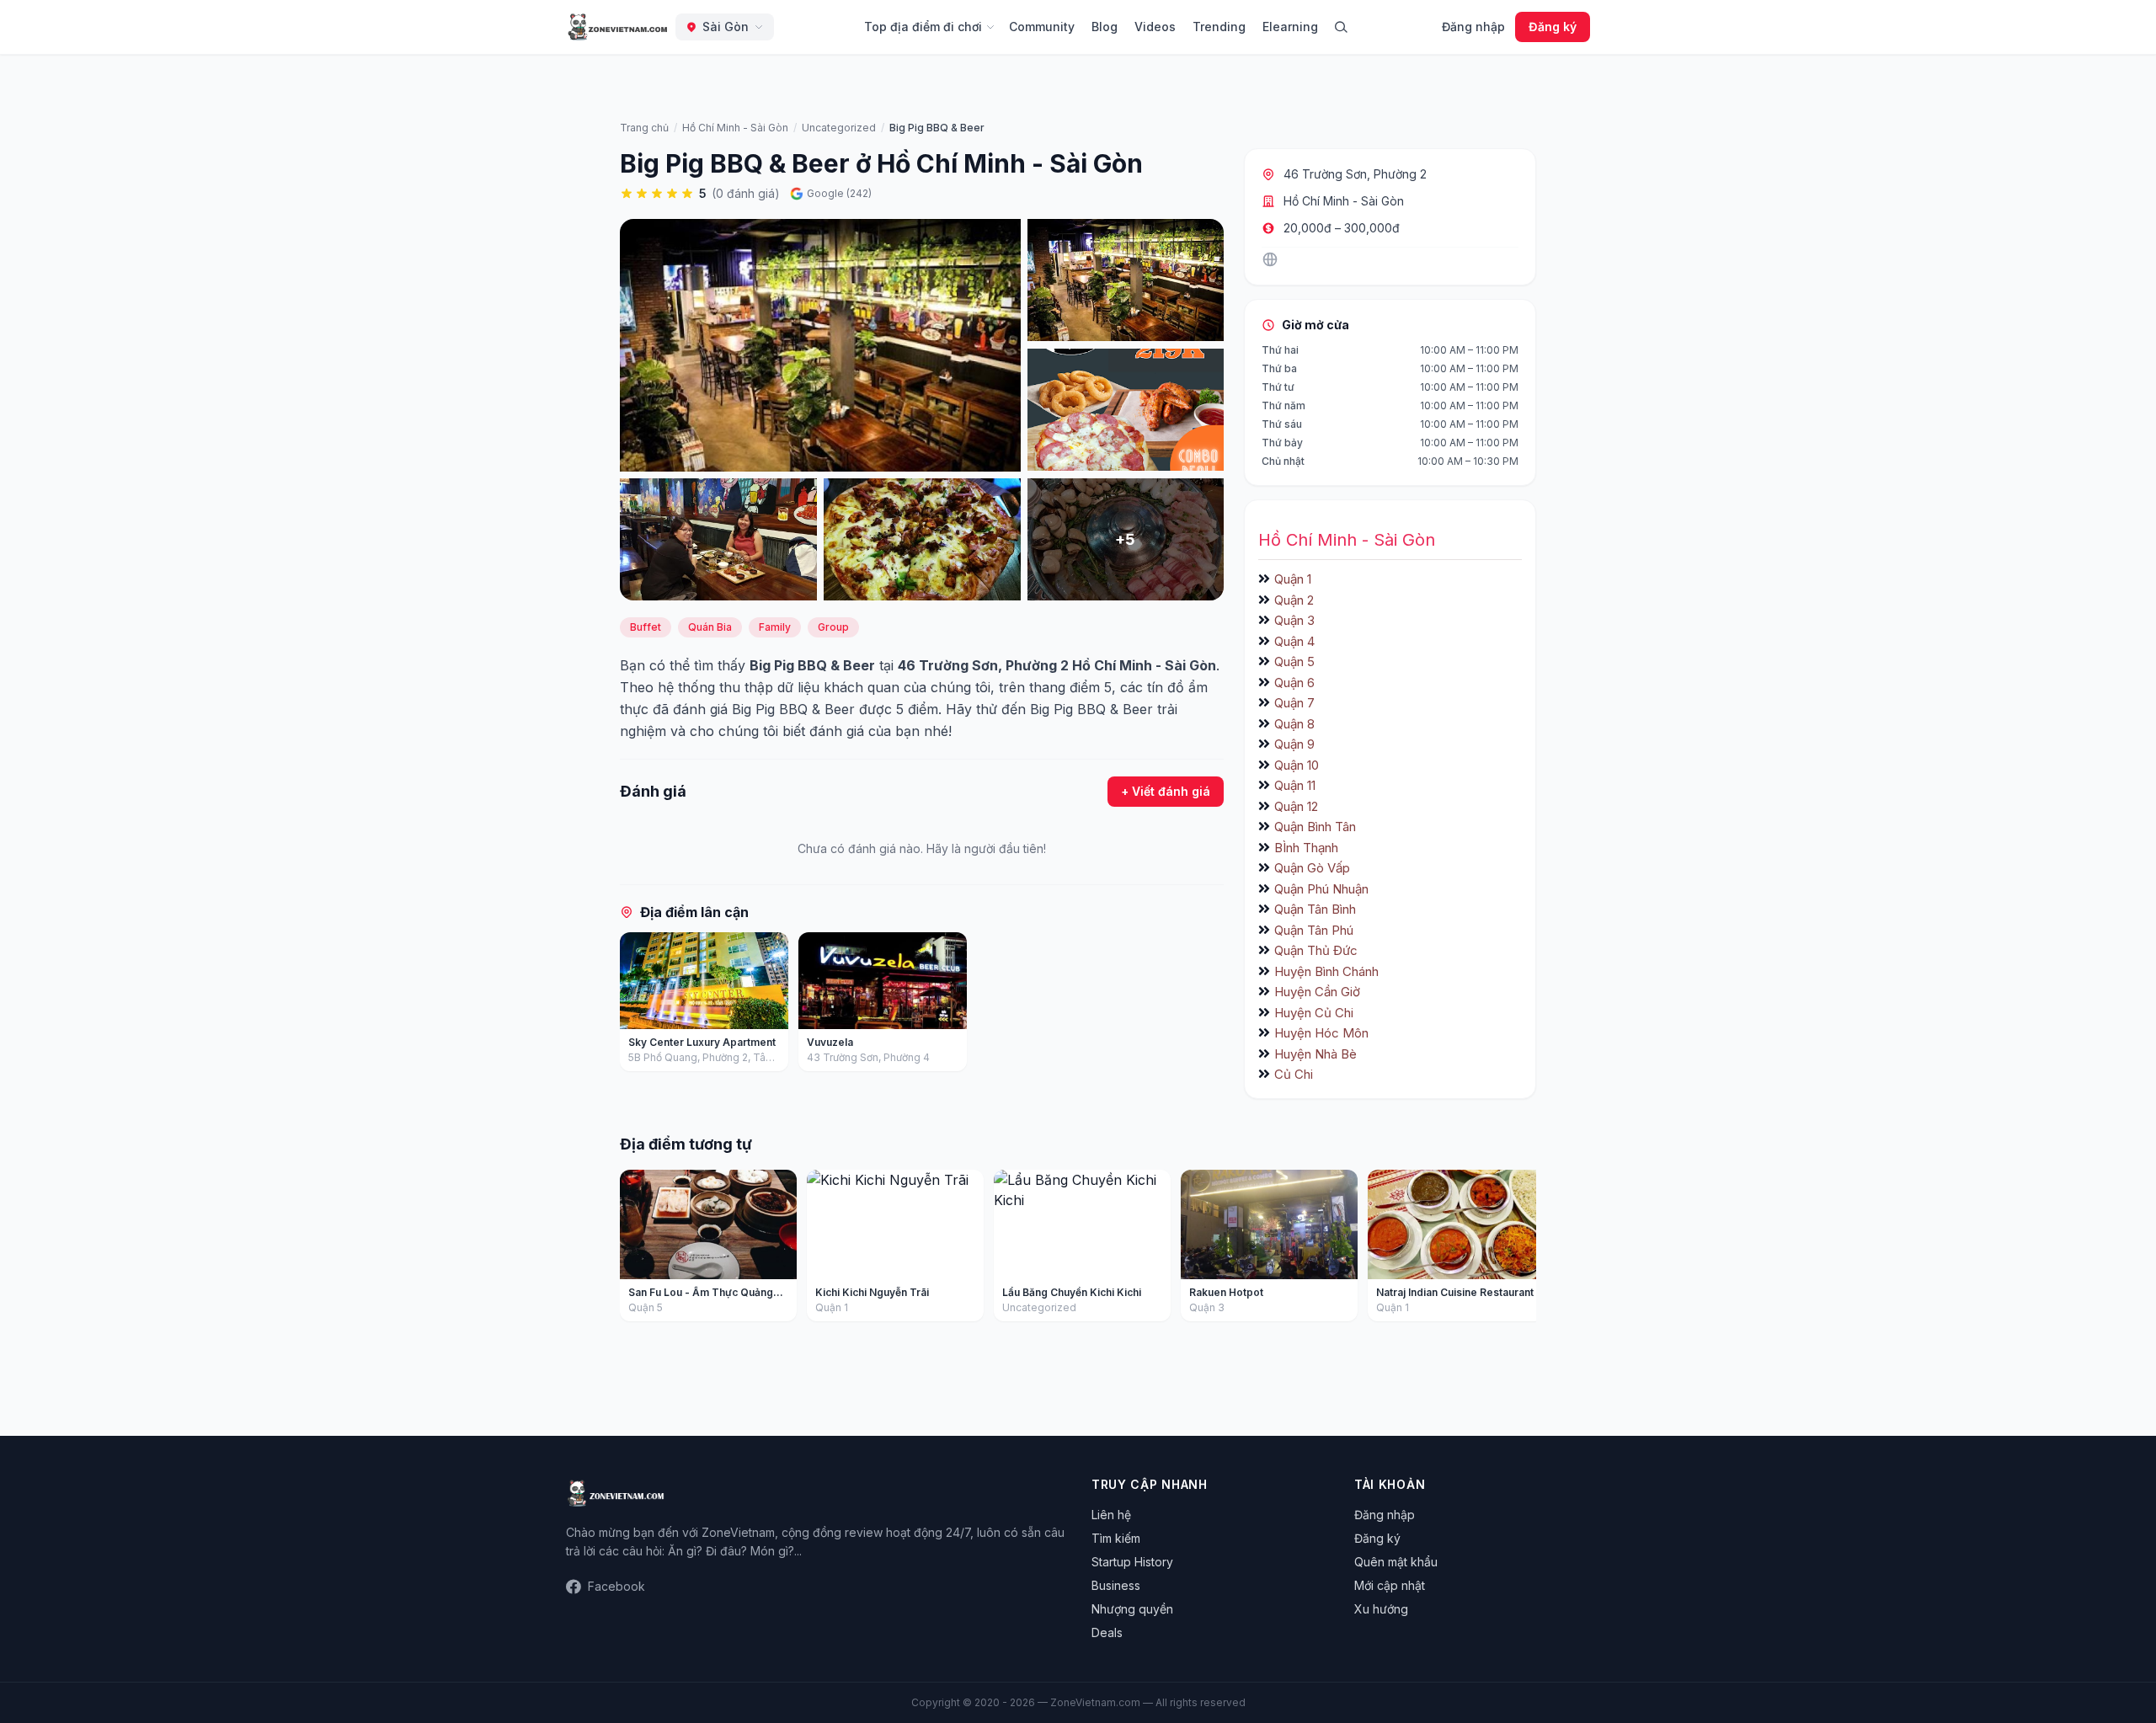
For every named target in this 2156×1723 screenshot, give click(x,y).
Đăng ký (1553, 27)
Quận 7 (1294, 703)
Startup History (1132, 1562)
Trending (1219, 27)
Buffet (646, 627)
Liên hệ (1111, 1515)
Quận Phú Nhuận (1321, 889)
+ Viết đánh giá (1166, 791)
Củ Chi (1294, 1074)
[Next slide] (1205, 1006)
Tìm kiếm (1116, 1538)
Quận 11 (1295, 785)
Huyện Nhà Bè (1315, 1054)
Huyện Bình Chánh (1326, 971)
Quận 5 (1294, 661)
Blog (1105, 27)
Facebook (616, 1586)
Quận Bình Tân (1315, 827)
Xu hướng (1381, 1609)
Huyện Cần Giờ (1317, 992)
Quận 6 (1294, 683)
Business (1116, 1585)
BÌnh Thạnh (1306, 848)
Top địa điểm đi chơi (923, 27)
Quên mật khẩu (1396, 1562)
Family (775, 627)
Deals (1107, 1632)
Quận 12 (1296, 806)
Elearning (1290, 27)
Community (1042, 27)
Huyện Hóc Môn (1321, 1033)
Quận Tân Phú (1314, 930)
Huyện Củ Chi (1314, 1013)
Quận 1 (1293, 579)
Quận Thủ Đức (1316, 950)
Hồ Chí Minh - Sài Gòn (1344, 201)
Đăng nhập (1473, 27)
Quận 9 (1294, 744)
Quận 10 (1297, 765)
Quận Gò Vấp (1312, 868)
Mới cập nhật (1390, 1585)
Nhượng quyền (1132, 1609)
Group (833, 627)
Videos (1155, 27)
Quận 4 (1294, 641)
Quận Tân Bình (1315, 909)
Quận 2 (1294, 600)
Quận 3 (1294, 620)
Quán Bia (710, 627)
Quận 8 (1294, 724)
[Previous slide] (638, 1006)
